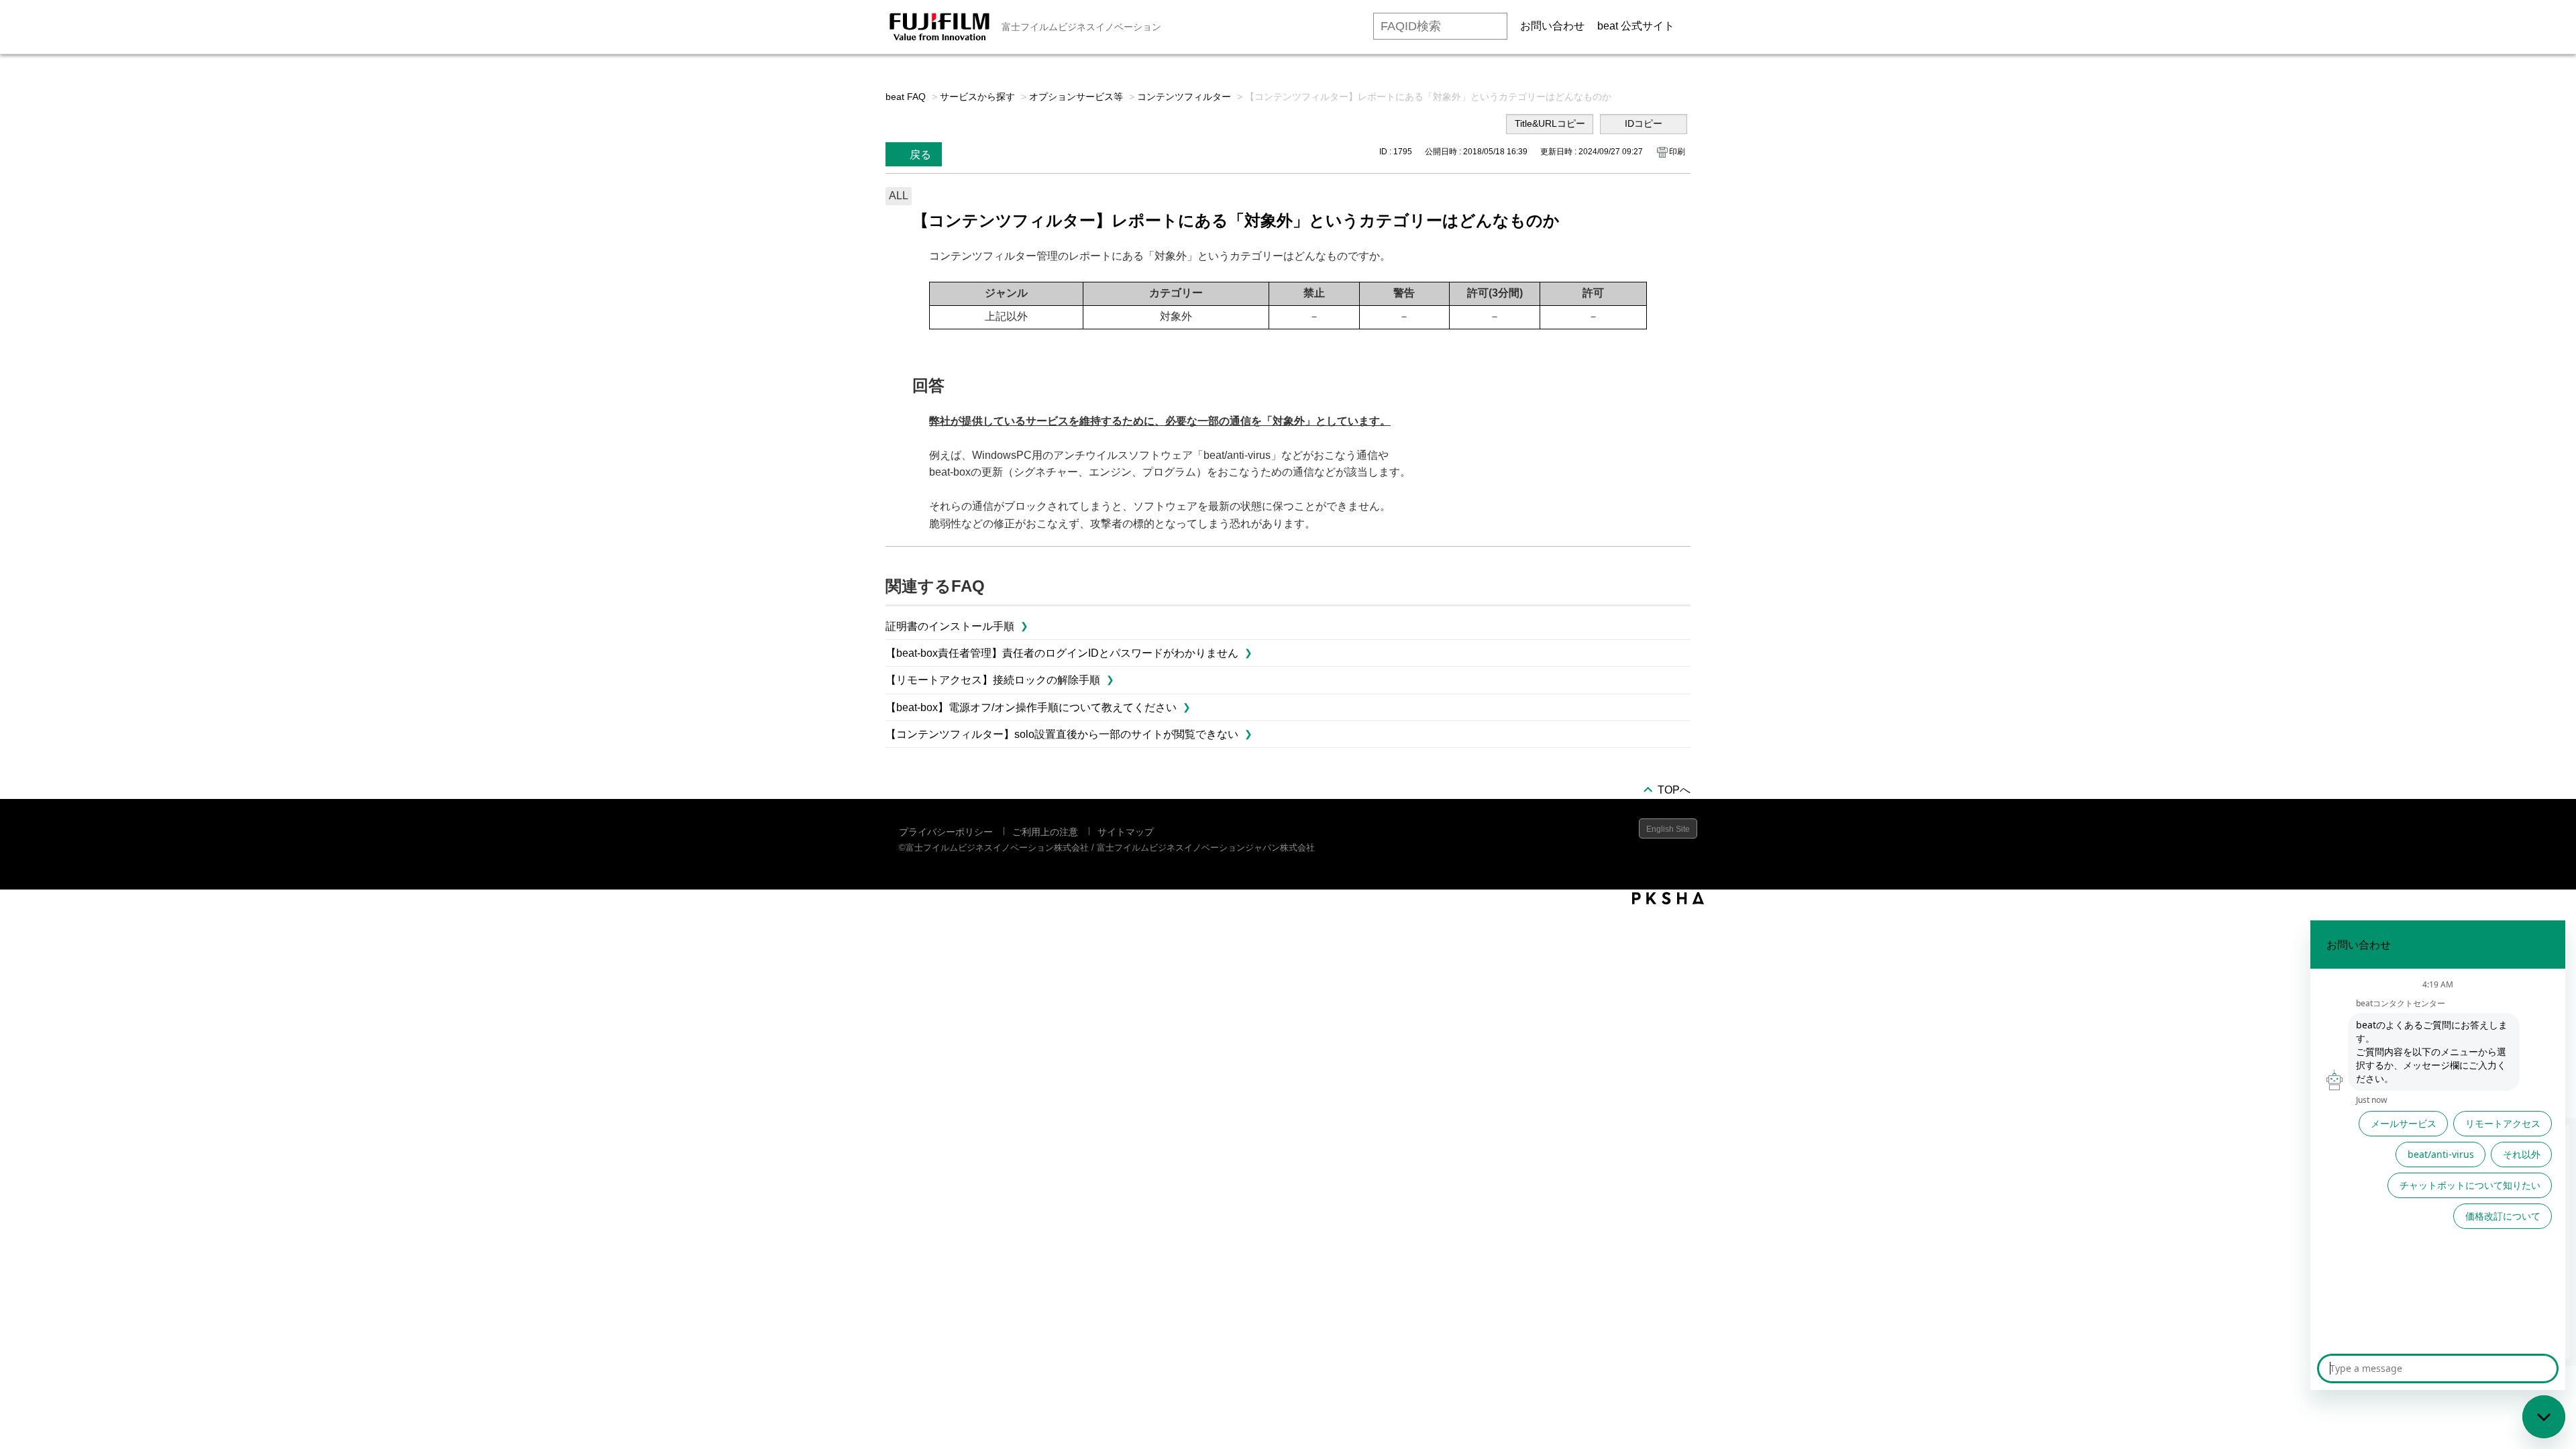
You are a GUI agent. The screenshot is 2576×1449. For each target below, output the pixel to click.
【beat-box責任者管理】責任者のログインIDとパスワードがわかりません (1062, 653)
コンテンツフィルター (1184, 97)
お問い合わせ (1552, 26)
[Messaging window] (2438, 1155)
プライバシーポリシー (946, 832)
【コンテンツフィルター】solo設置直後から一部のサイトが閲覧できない (1062, 734)
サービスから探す (977, 97)
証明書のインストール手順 (950, 626)
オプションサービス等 (1076, 97)
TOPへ (1674, 790)
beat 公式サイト (1636, 26)
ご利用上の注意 (1045, 832)
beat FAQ (906, 97)
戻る (920, 155)
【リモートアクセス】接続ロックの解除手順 (993, 680)
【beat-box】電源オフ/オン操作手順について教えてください (1031, 707)
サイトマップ (1126, 832)
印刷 (1677, 152)
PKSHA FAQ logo (1668, 898)
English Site (1668, 829)
